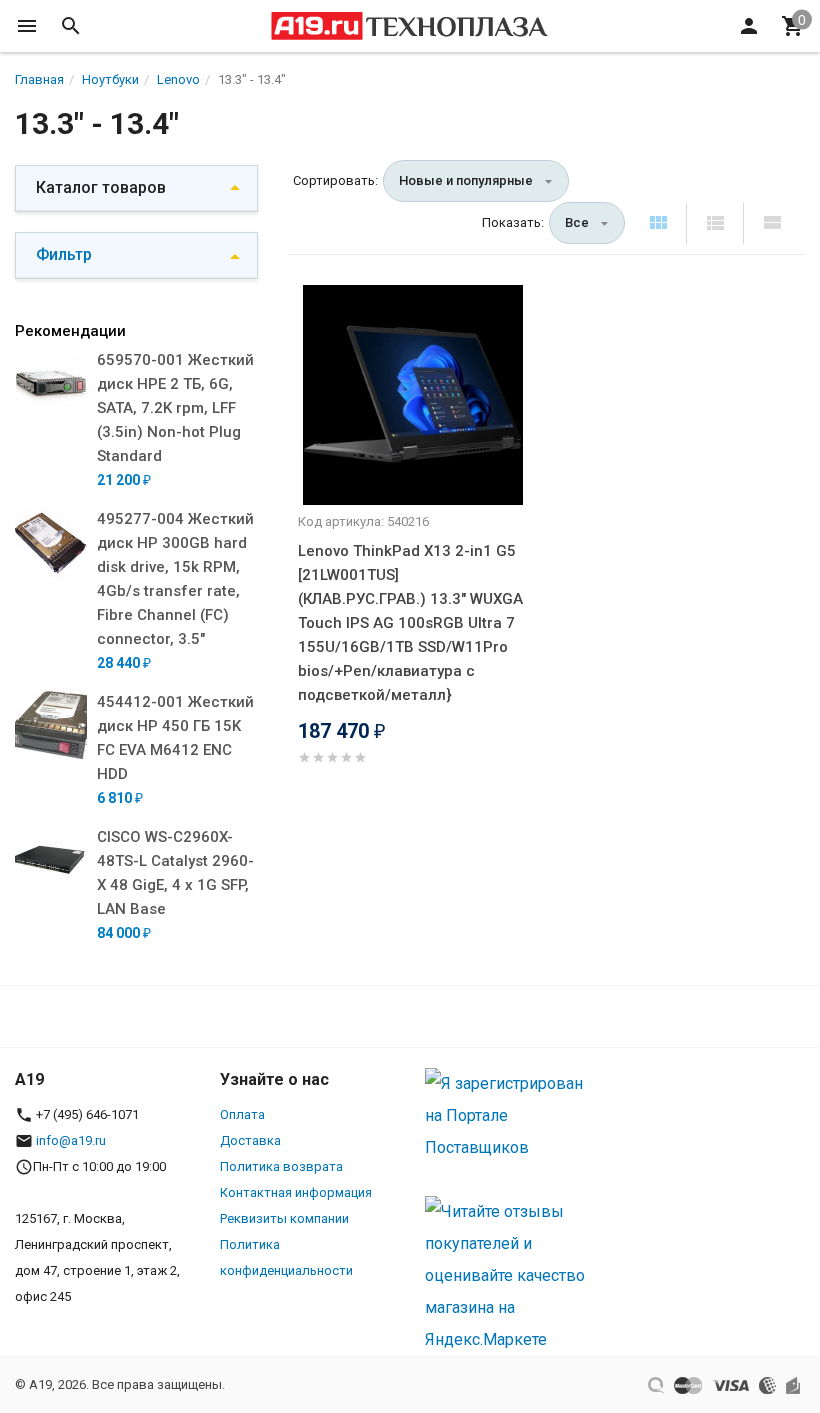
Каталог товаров (101, 187)
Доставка (250, 1140)
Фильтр (64, 254)
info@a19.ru (71, 1140)
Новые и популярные (466, 180)
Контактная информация (296, 1192)
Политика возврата (281, 1166)
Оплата (242, 1114)
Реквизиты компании (284, 1218)
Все (577, 222)
